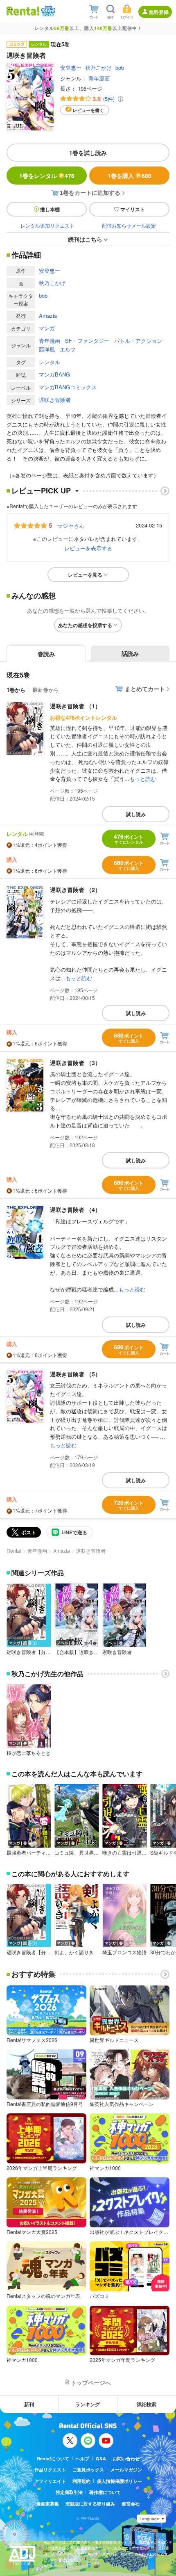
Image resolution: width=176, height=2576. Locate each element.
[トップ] (23, 11)
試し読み (136, 814)
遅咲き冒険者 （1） (75, 706)
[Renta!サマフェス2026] (47, 11)
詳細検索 (147, 2404)
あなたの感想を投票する (85, 625)
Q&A (101, 2458)
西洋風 (47, 349)
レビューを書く (88, 110)
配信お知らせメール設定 (129, 225)
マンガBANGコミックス (68, 387)
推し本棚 (50, 209)
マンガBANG (54, 374)
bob (120, 67)
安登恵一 (71, 67)
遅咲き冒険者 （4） (75, 1209)
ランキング (88, 2404)
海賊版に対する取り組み (90, 2504)
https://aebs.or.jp (58, 2566)
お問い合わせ (126, 2458)
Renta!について (53, 2458)
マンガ (47, 328)
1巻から (16, 690)
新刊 (29, 2404)
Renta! (14, 1550)
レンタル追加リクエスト (47, 225)
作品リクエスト (50, 2470)
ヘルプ (82, 2458)
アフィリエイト (50, 2481)
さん (70, 525)
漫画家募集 (48, 2504)
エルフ (68, 349)
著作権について (105, 2492)
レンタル (50, 362)
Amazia (48, 316)
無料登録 (159, 12)
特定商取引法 (69, 2492)
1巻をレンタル (47, 176)
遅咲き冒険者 (55, 400)
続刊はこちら (85, 239)
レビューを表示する (88, 548)
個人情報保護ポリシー (120, 2481)
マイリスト (133, 209)
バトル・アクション (138, 341)
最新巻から (46, 690)
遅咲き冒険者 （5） (75, 1374)
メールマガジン (126, 2470)
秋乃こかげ (98, 67)
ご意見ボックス (88, 2470)
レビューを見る (85, 575)
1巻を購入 (130, 176)
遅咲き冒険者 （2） (75, 890)
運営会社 (131, 2504)
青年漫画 (99, 78)
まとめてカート (145, 689)
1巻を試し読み (88, 153)
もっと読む (143, 779)
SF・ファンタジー (87, 341)
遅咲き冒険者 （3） (75, 1063)
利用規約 (81, 2481)
